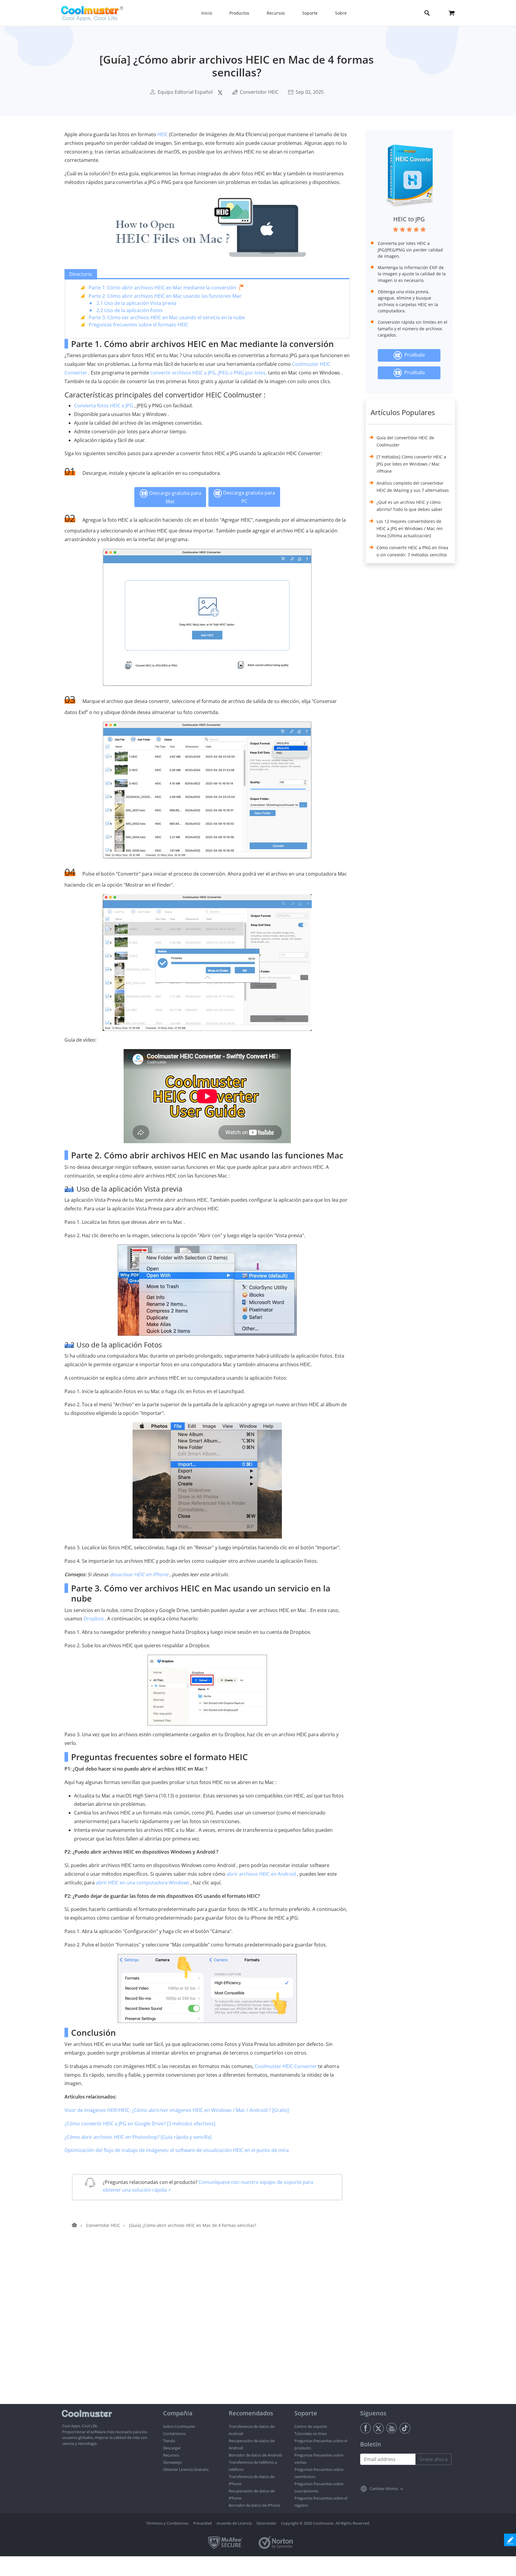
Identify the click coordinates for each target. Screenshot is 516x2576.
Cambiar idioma (384, 2489)
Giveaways (172, 2462)
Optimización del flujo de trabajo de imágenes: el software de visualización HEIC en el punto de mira (177, 2150)
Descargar (172, 2448)
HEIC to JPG (409, 219)
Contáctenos (174, 2434)
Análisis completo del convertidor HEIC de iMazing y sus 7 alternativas (413, 487)
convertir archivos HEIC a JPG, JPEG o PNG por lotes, (208, 373)
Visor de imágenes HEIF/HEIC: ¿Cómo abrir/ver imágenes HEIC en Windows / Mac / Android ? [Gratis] (177, 2110)
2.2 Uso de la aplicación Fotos (130, 310)
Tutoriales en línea (311, 2434)
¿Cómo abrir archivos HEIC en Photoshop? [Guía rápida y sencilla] (138, 2137)
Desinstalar (266, 2523)
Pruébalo (413, 355)
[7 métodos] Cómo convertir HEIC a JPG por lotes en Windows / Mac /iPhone (411, 464)
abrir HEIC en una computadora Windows (143, 1883)
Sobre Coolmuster (179, 2426)
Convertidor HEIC (259, 92)
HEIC (163, 134)
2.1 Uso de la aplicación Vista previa (136, 303)
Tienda (169, 2441)
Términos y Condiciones (167, 2523)
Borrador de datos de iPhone (254, 2505)
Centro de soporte (311, 2426)
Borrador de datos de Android (255, 2455)
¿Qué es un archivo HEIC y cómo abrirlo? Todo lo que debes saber (410, 506)
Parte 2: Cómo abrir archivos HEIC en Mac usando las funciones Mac (165, 296)
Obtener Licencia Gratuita (186, 2469)
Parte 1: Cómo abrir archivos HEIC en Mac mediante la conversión (162, 288)
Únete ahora (433, 2459)
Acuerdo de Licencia (234, 2523)
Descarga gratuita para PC (248, 497)
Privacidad (202, 2523)
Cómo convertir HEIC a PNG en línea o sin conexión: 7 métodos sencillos (412, 551)
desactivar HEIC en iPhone (139, 1574)
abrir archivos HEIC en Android (261, 1874)
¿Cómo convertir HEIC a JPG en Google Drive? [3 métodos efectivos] (140, 2124)
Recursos (171, 2455)
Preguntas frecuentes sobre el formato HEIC (138, 325)
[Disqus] (210, 2328)
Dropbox (94, 1619)
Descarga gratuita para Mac (175, 497)
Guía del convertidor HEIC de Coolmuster (405, 441)
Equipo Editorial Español (185, 92)
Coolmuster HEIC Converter (286, 2066)
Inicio (207, 13)
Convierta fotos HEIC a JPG (104, 406)
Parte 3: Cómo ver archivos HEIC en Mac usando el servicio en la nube (167, 317)
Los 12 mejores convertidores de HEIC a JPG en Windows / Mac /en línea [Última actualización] (410, 528)
